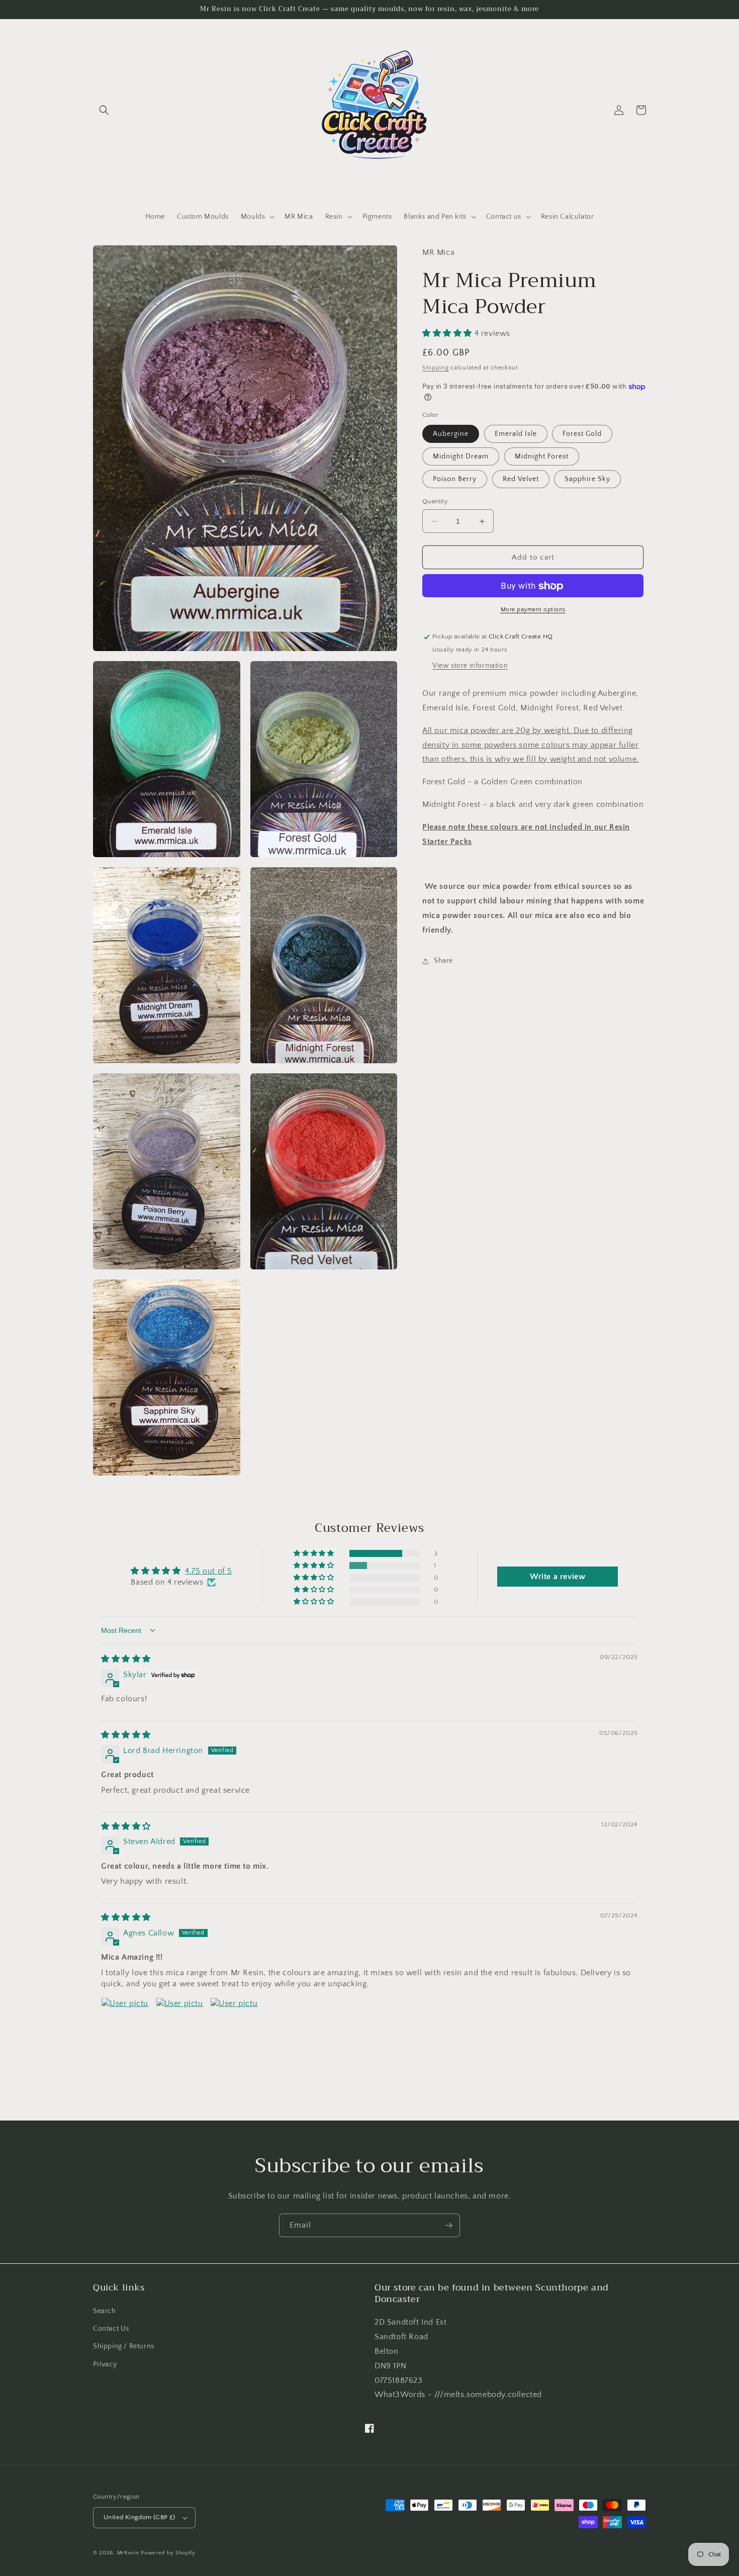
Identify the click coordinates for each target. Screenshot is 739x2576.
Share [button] (443, 961)
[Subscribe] (448, 2225)
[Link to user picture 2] (180, 2021)
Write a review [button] (558, 1577)
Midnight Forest (542, 456)
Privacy (105, 2364)
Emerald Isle (516, 434)
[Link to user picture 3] (234, 2021)
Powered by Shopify (168, 2553)
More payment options (533, 610)
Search (105, 2311)
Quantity (435, 501)
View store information (470, 666)
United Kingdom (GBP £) (140, 2517)
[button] (104, 110)
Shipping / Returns (124, 2346)
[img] (126, 1659)
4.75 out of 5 (209, 1571)
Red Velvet (521, 479)
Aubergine (451, 434)
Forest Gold (582, 434)
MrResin (128, 2553)
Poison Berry (455, 479)
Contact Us (111, 2329)
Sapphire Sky (587, 479)
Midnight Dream (461, 456)
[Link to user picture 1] (125, 2021)
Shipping (436, 368)
